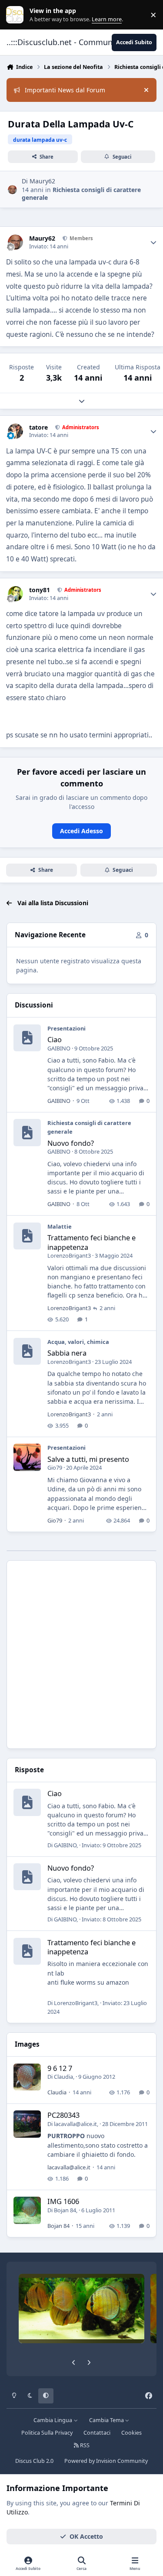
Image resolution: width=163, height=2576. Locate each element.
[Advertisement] (81, 1655)
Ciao (55, 1039)
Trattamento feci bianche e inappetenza (91, 1242)
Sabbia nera (67, 1353)
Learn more (17, 15)
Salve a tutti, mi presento (88, 1459)
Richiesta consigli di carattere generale (81, 194)
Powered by (106, 2461)
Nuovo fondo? (71, 1143)
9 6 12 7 (60, 2068)
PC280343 (63, 2115)
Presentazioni (67, 1028)
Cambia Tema (107, 2420)
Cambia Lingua (53, 2420)
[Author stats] (153, 242)
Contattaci (97, 2433)
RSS (84, 2445)
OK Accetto (86, 2536)
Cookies (131, 2433)
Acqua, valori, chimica (78, 1342)
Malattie (60, 1226)
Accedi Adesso (81, 831)
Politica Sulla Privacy (47, 2433)
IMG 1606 (63, 2201)
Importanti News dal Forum (65, 90)
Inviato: (111, 1845)
